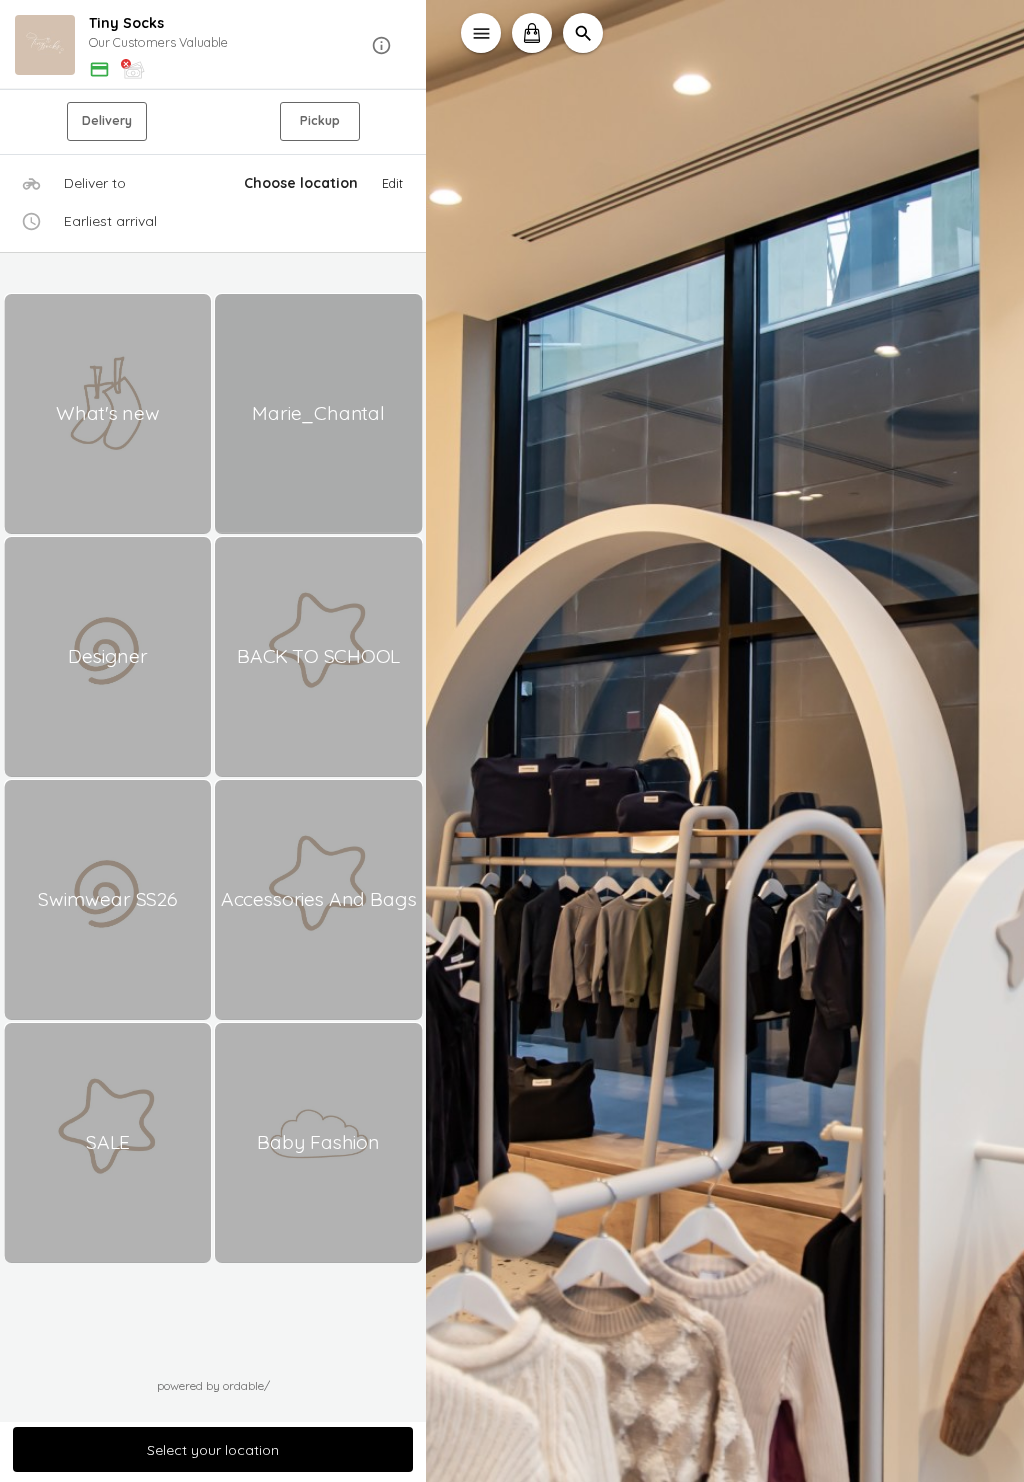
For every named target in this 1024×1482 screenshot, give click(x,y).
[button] (213, 45)
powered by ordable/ (213, 1385)
